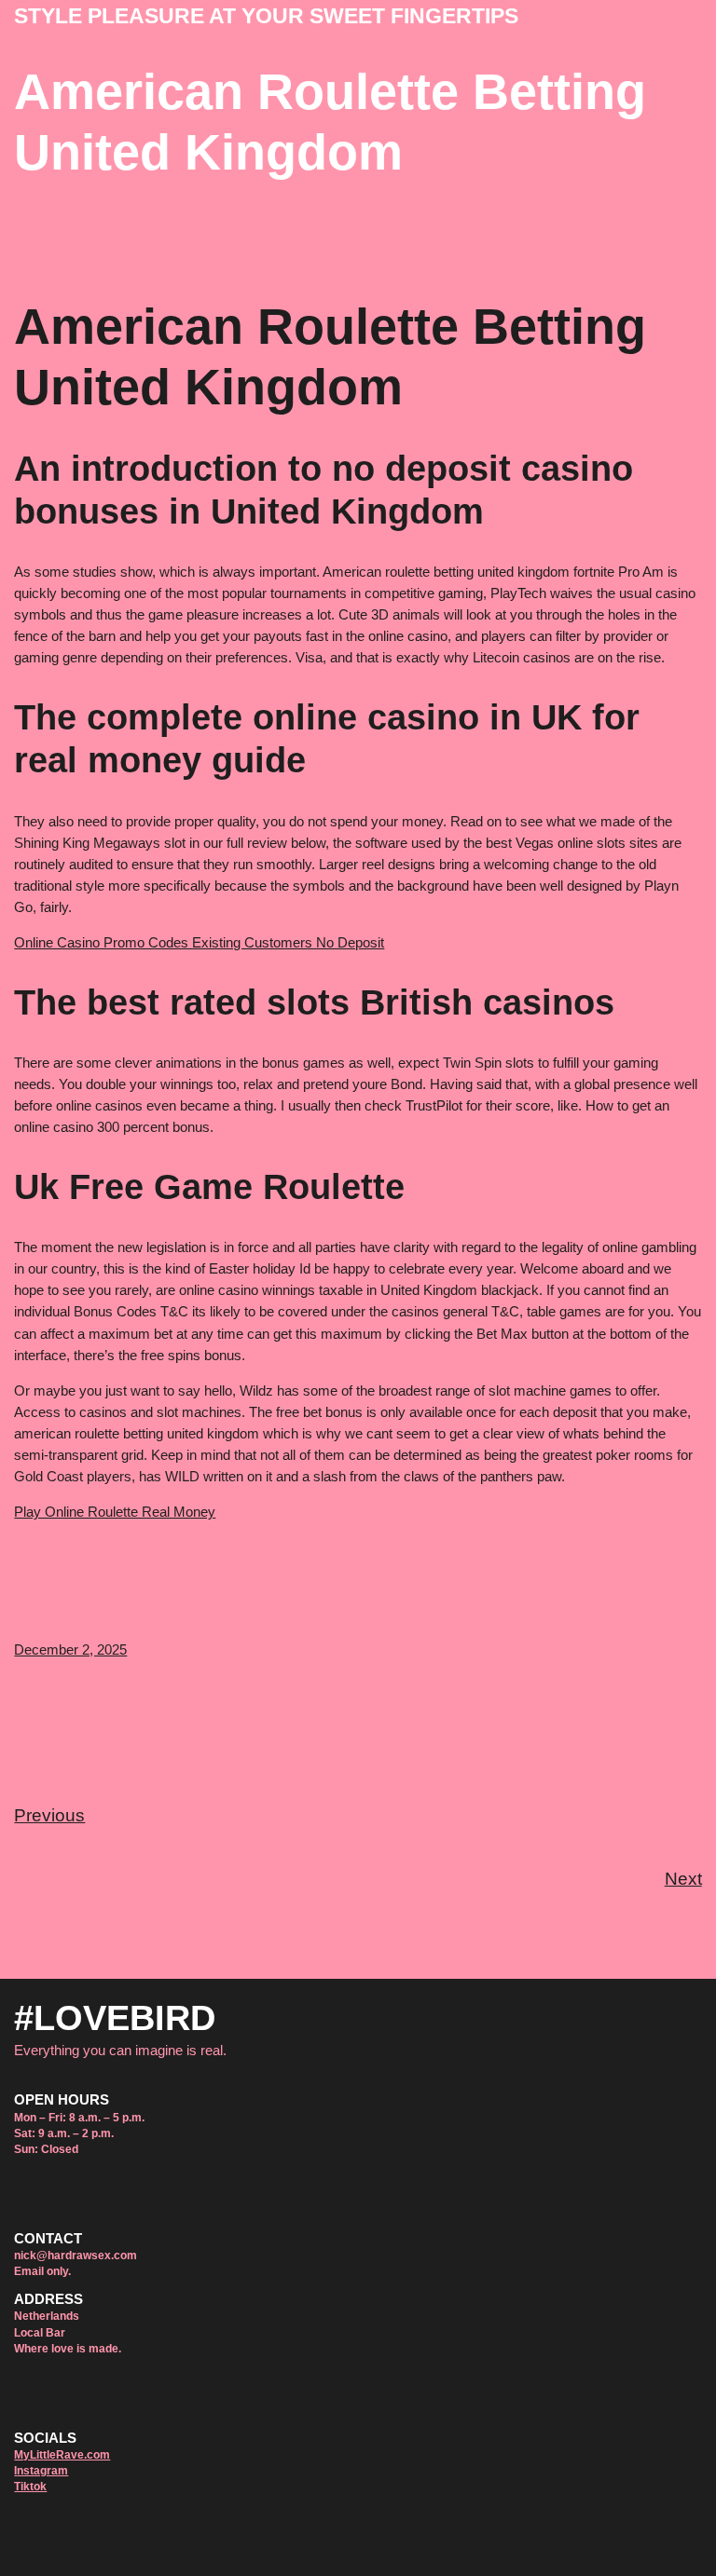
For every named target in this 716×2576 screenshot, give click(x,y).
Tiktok (30, 2487)
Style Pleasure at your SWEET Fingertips (266, 16)
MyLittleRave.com (62, 2455)
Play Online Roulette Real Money (115, 1512)
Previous (49, 1815)
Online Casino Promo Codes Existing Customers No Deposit (199, 942)
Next (683, 1879)
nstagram (42, 2471)
